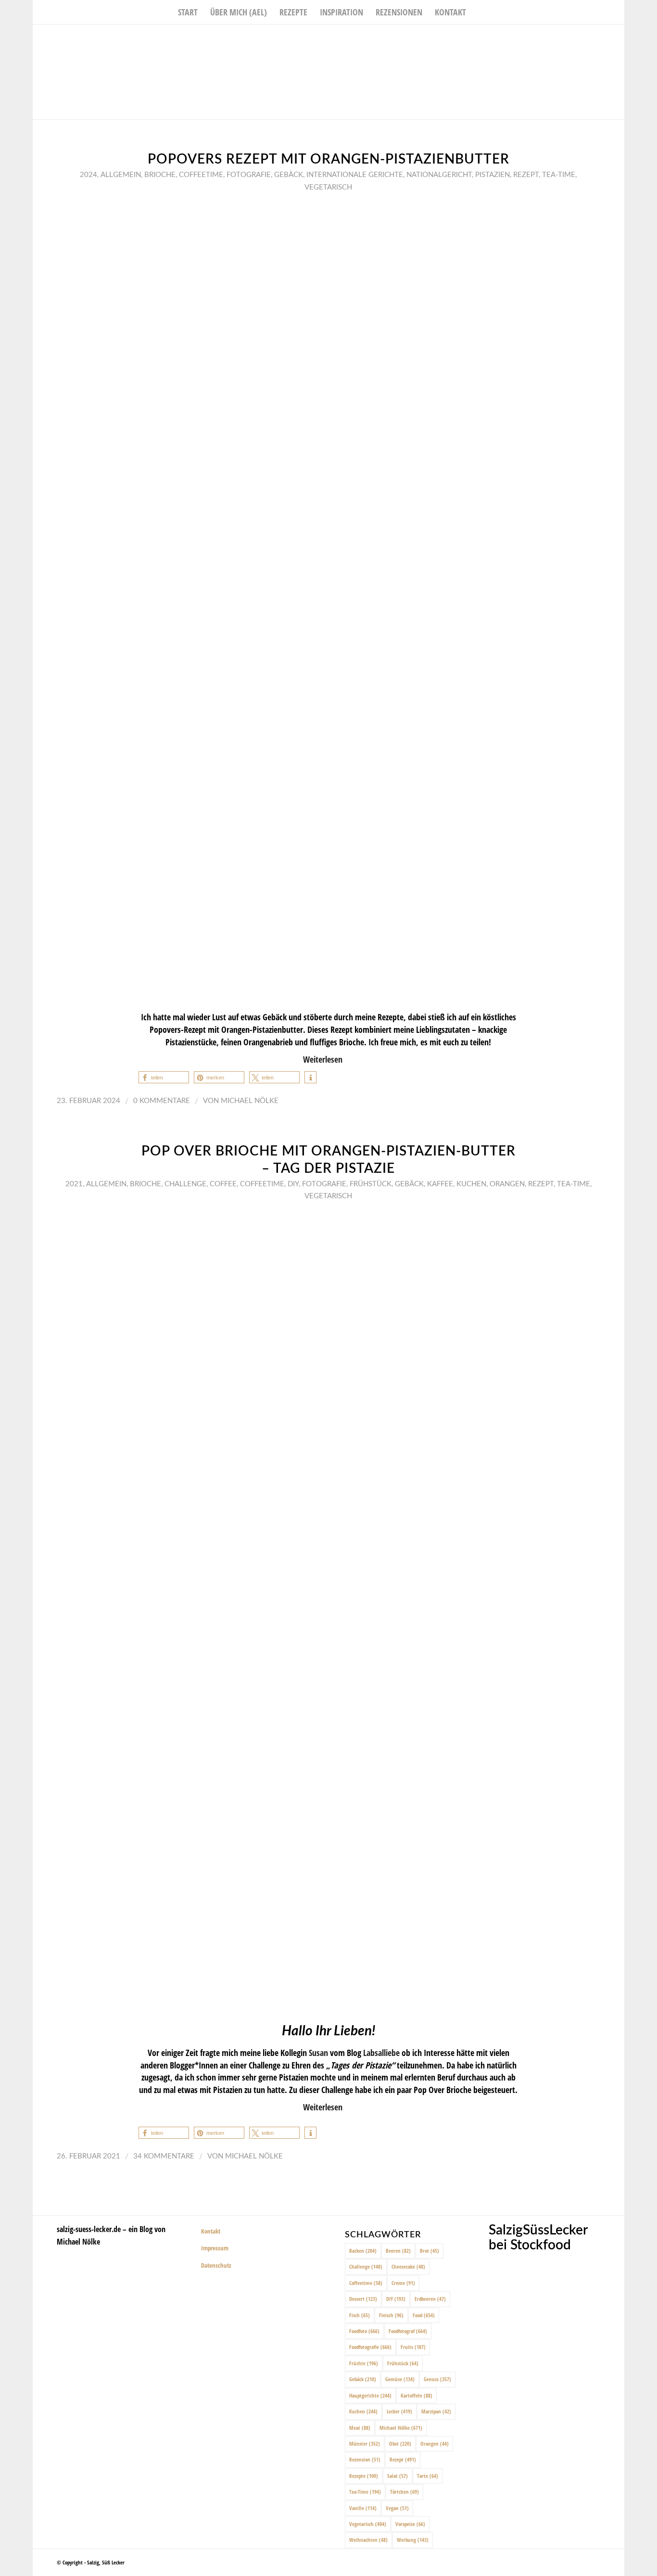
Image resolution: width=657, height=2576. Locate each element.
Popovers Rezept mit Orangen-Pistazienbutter (328, 159)
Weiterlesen (323, 1059)
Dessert (363, 2299)
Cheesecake (408, 2266)
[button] (164, 1077)
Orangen (507, 1184)
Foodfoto (364, 2331)
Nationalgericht (439, 175)
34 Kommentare (164, 2156)
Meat (360, 2428)
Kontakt (211, 2231)
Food (424, 2315)
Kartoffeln (417, 2395)
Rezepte (364, 2476)
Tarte (428, 2476)
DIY (293, 1184)
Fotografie (249, 175)
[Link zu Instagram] (603, 39)
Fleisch (391, 2315)
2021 (74, 1184)
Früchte (364, 2363)
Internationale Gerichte (355, 175)
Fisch (360, 2315)
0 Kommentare (162, 1101)
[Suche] (479, 12)
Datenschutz (216, 2265)
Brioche (160, 175)
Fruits (413, 2347)
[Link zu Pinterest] (617, 39)
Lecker (399, 2411)
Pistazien (493, 175)
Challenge (185, 1184)
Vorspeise (410, 2524)
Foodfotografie (370, 2347)
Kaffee (440, 1184)
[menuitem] (188, 12)
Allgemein (121, 175)
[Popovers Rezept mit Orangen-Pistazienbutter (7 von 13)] (328, 601)
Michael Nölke (250, 1101)
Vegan (397, 2508)
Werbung (413, 2540)
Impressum (215, 2248)
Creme (403, 2283)
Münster (365, 2443)
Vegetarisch (328, 187)
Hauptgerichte (370, 2395)
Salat (398, 2476)
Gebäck (289, 175)
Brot (430, 2251)
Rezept (526, 175)
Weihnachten (368, 2540)
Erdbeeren (430, 2299)
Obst (400, 2443)
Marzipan (436, 2411)
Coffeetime (201, 175)
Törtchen (404, 2492)
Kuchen (471, 1184)
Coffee (223, 1184)
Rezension (365, 2459)
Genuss (437, 2379)
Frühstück (371, 1184)
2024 (88, 175)
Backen (363, 2251)
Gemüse (400, 2379)
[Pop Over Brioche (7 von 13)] (328, 1610)
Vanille (363, 2508)
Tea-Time (559, 175)
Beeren (398, 2251)
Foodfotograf (408, 2331)
